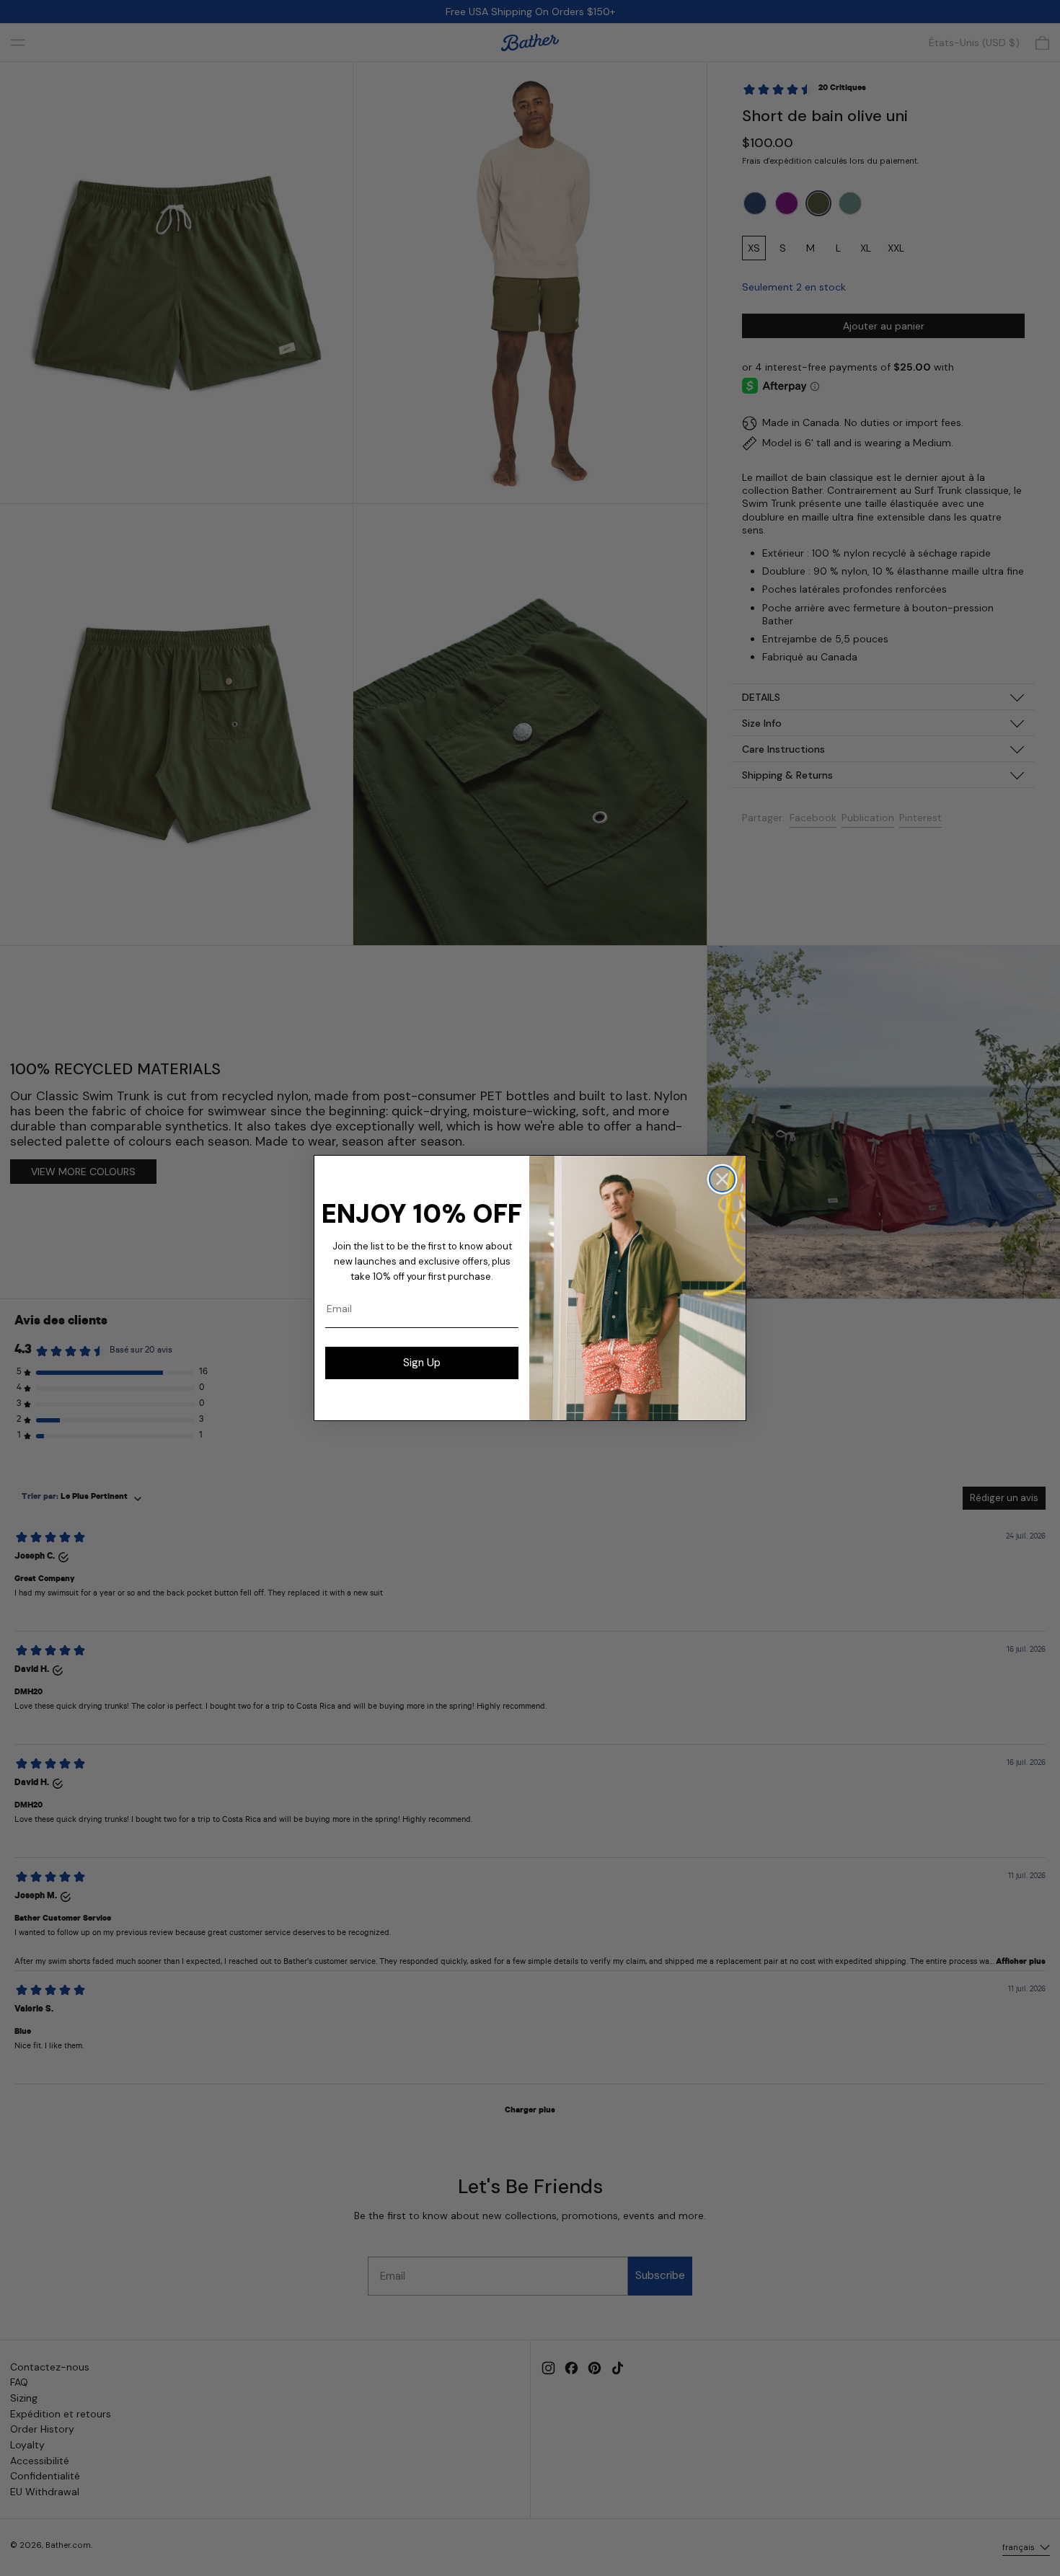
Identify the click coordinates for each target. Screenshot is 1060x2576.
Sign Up (422, 1363)
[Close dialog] (722, 1179)
